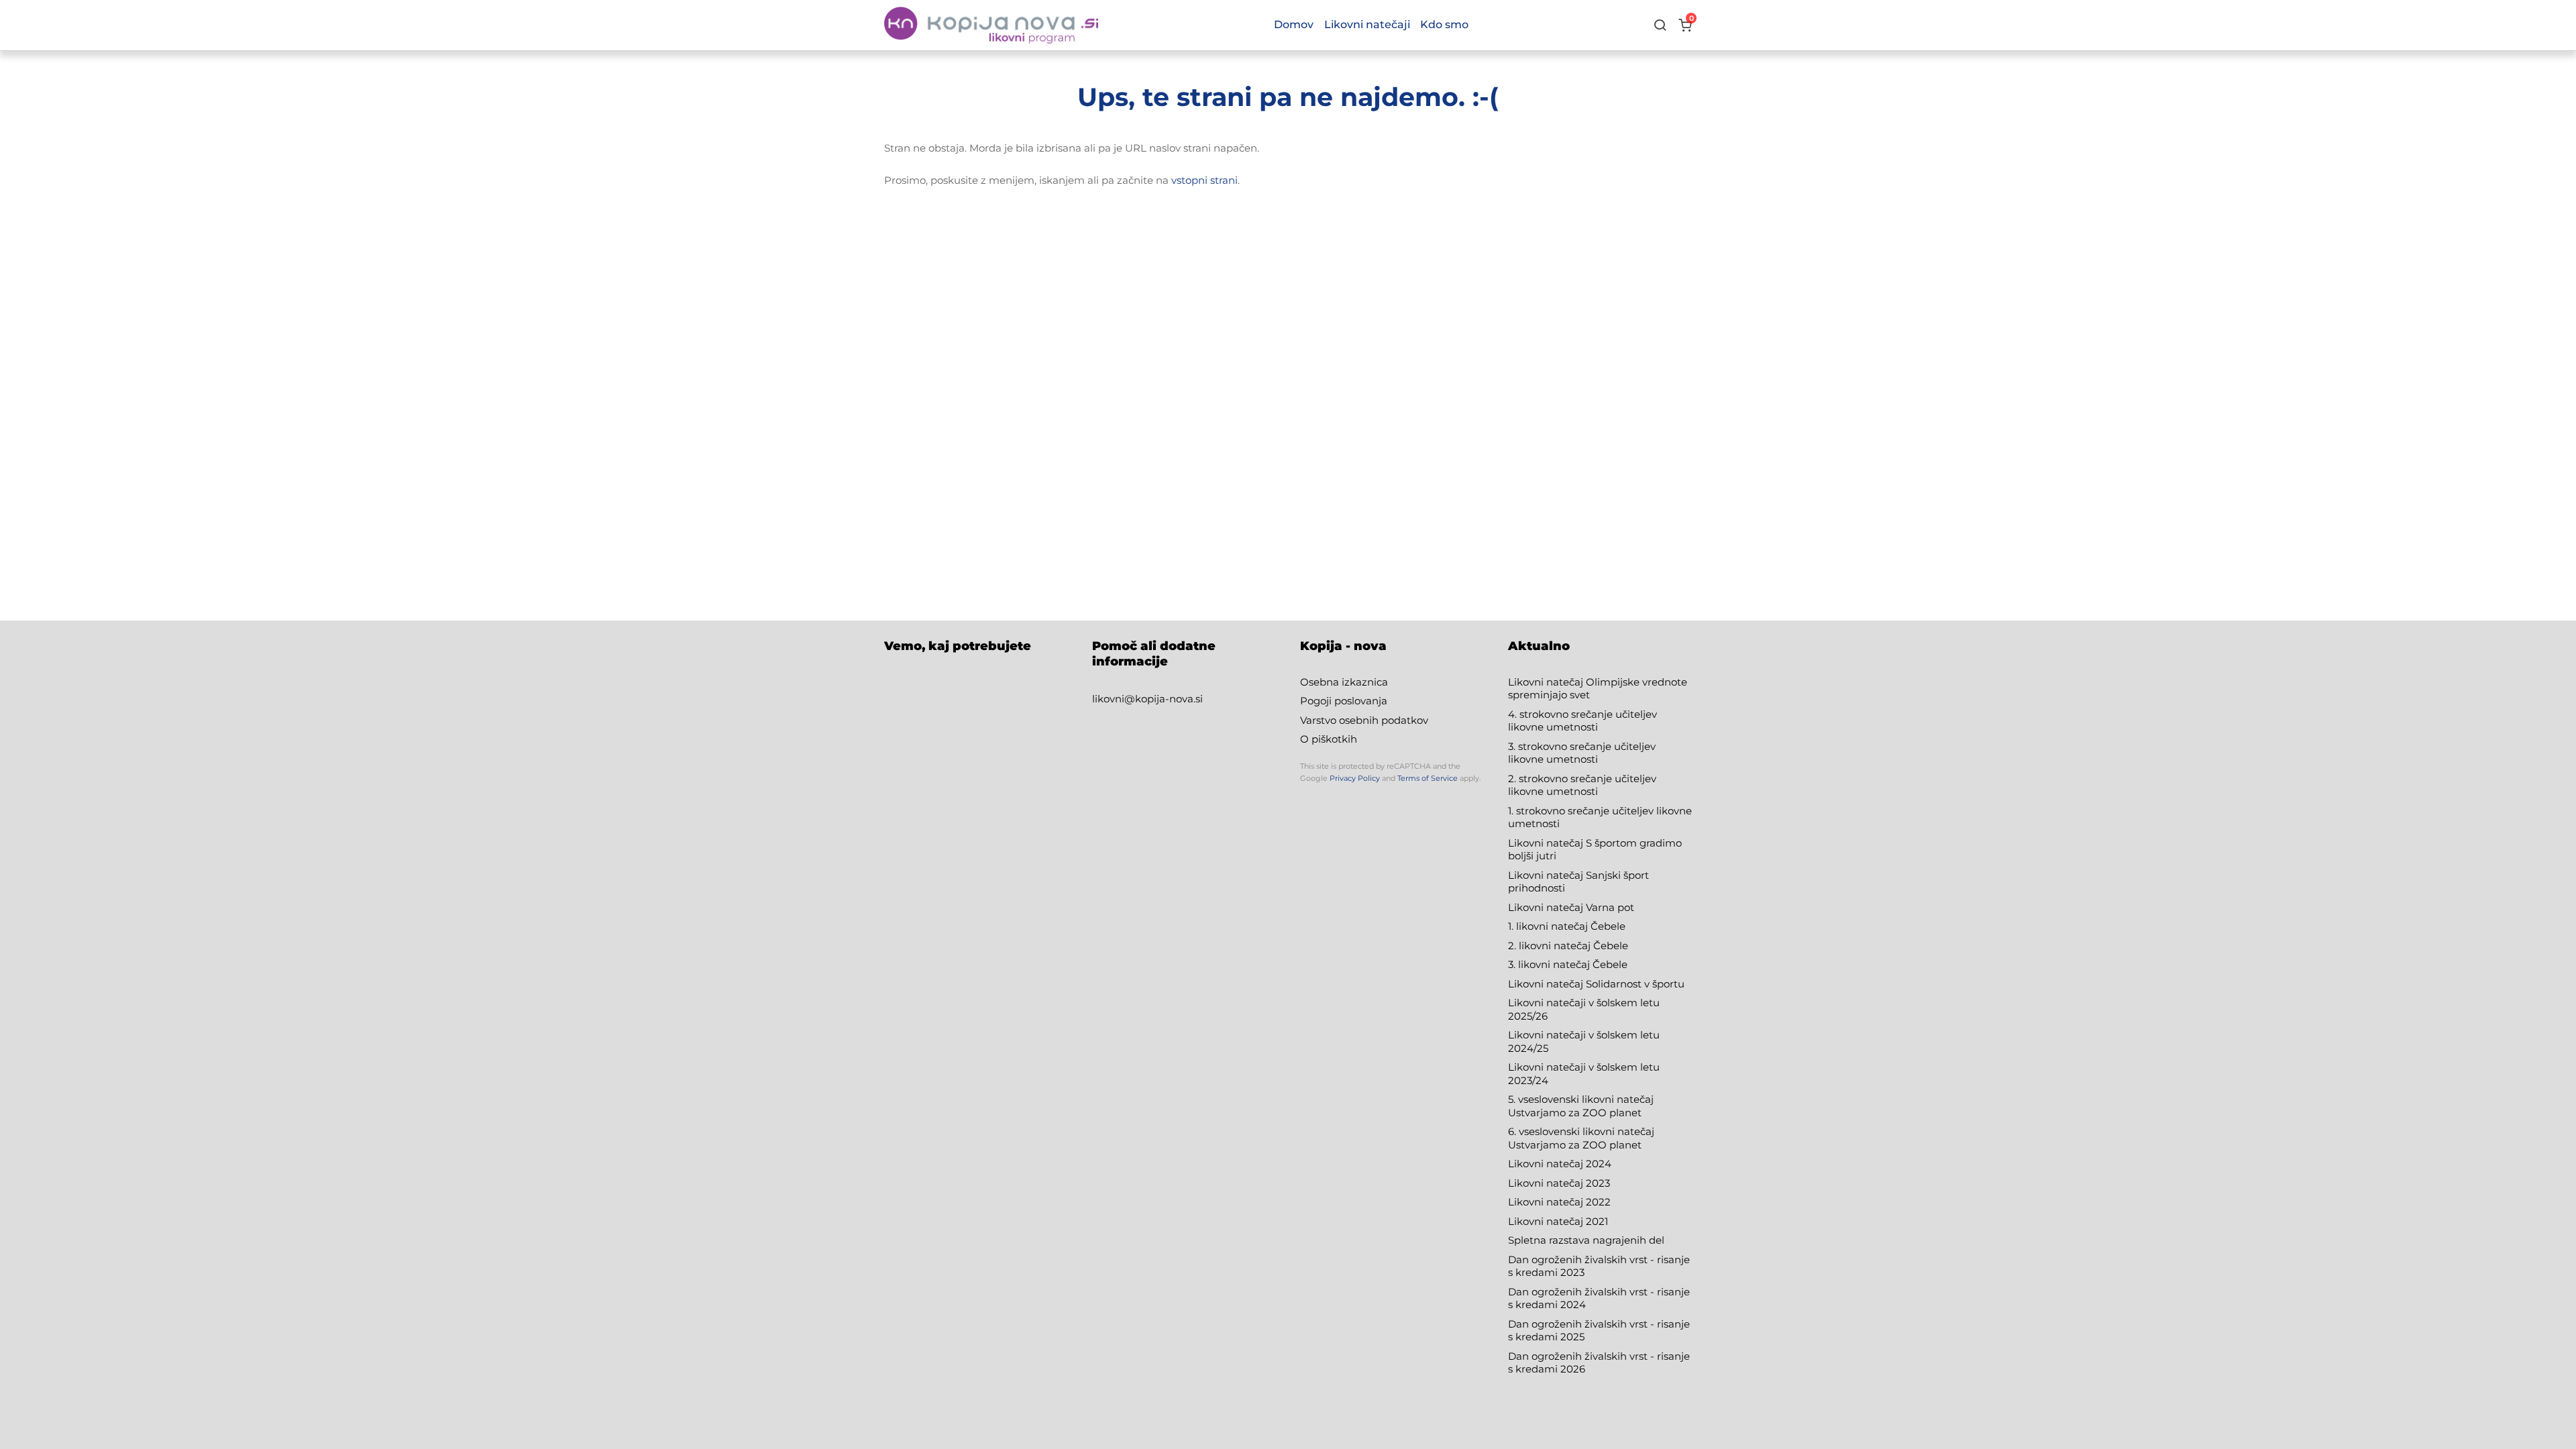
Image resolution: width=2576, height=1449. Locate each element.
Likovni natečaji (1367, 24)
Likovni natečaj (1547, 1221)
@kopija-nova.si (1164, 699)
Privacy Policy (1355, 778)
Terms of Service (1428, 778)
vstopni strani (1204, 180)
